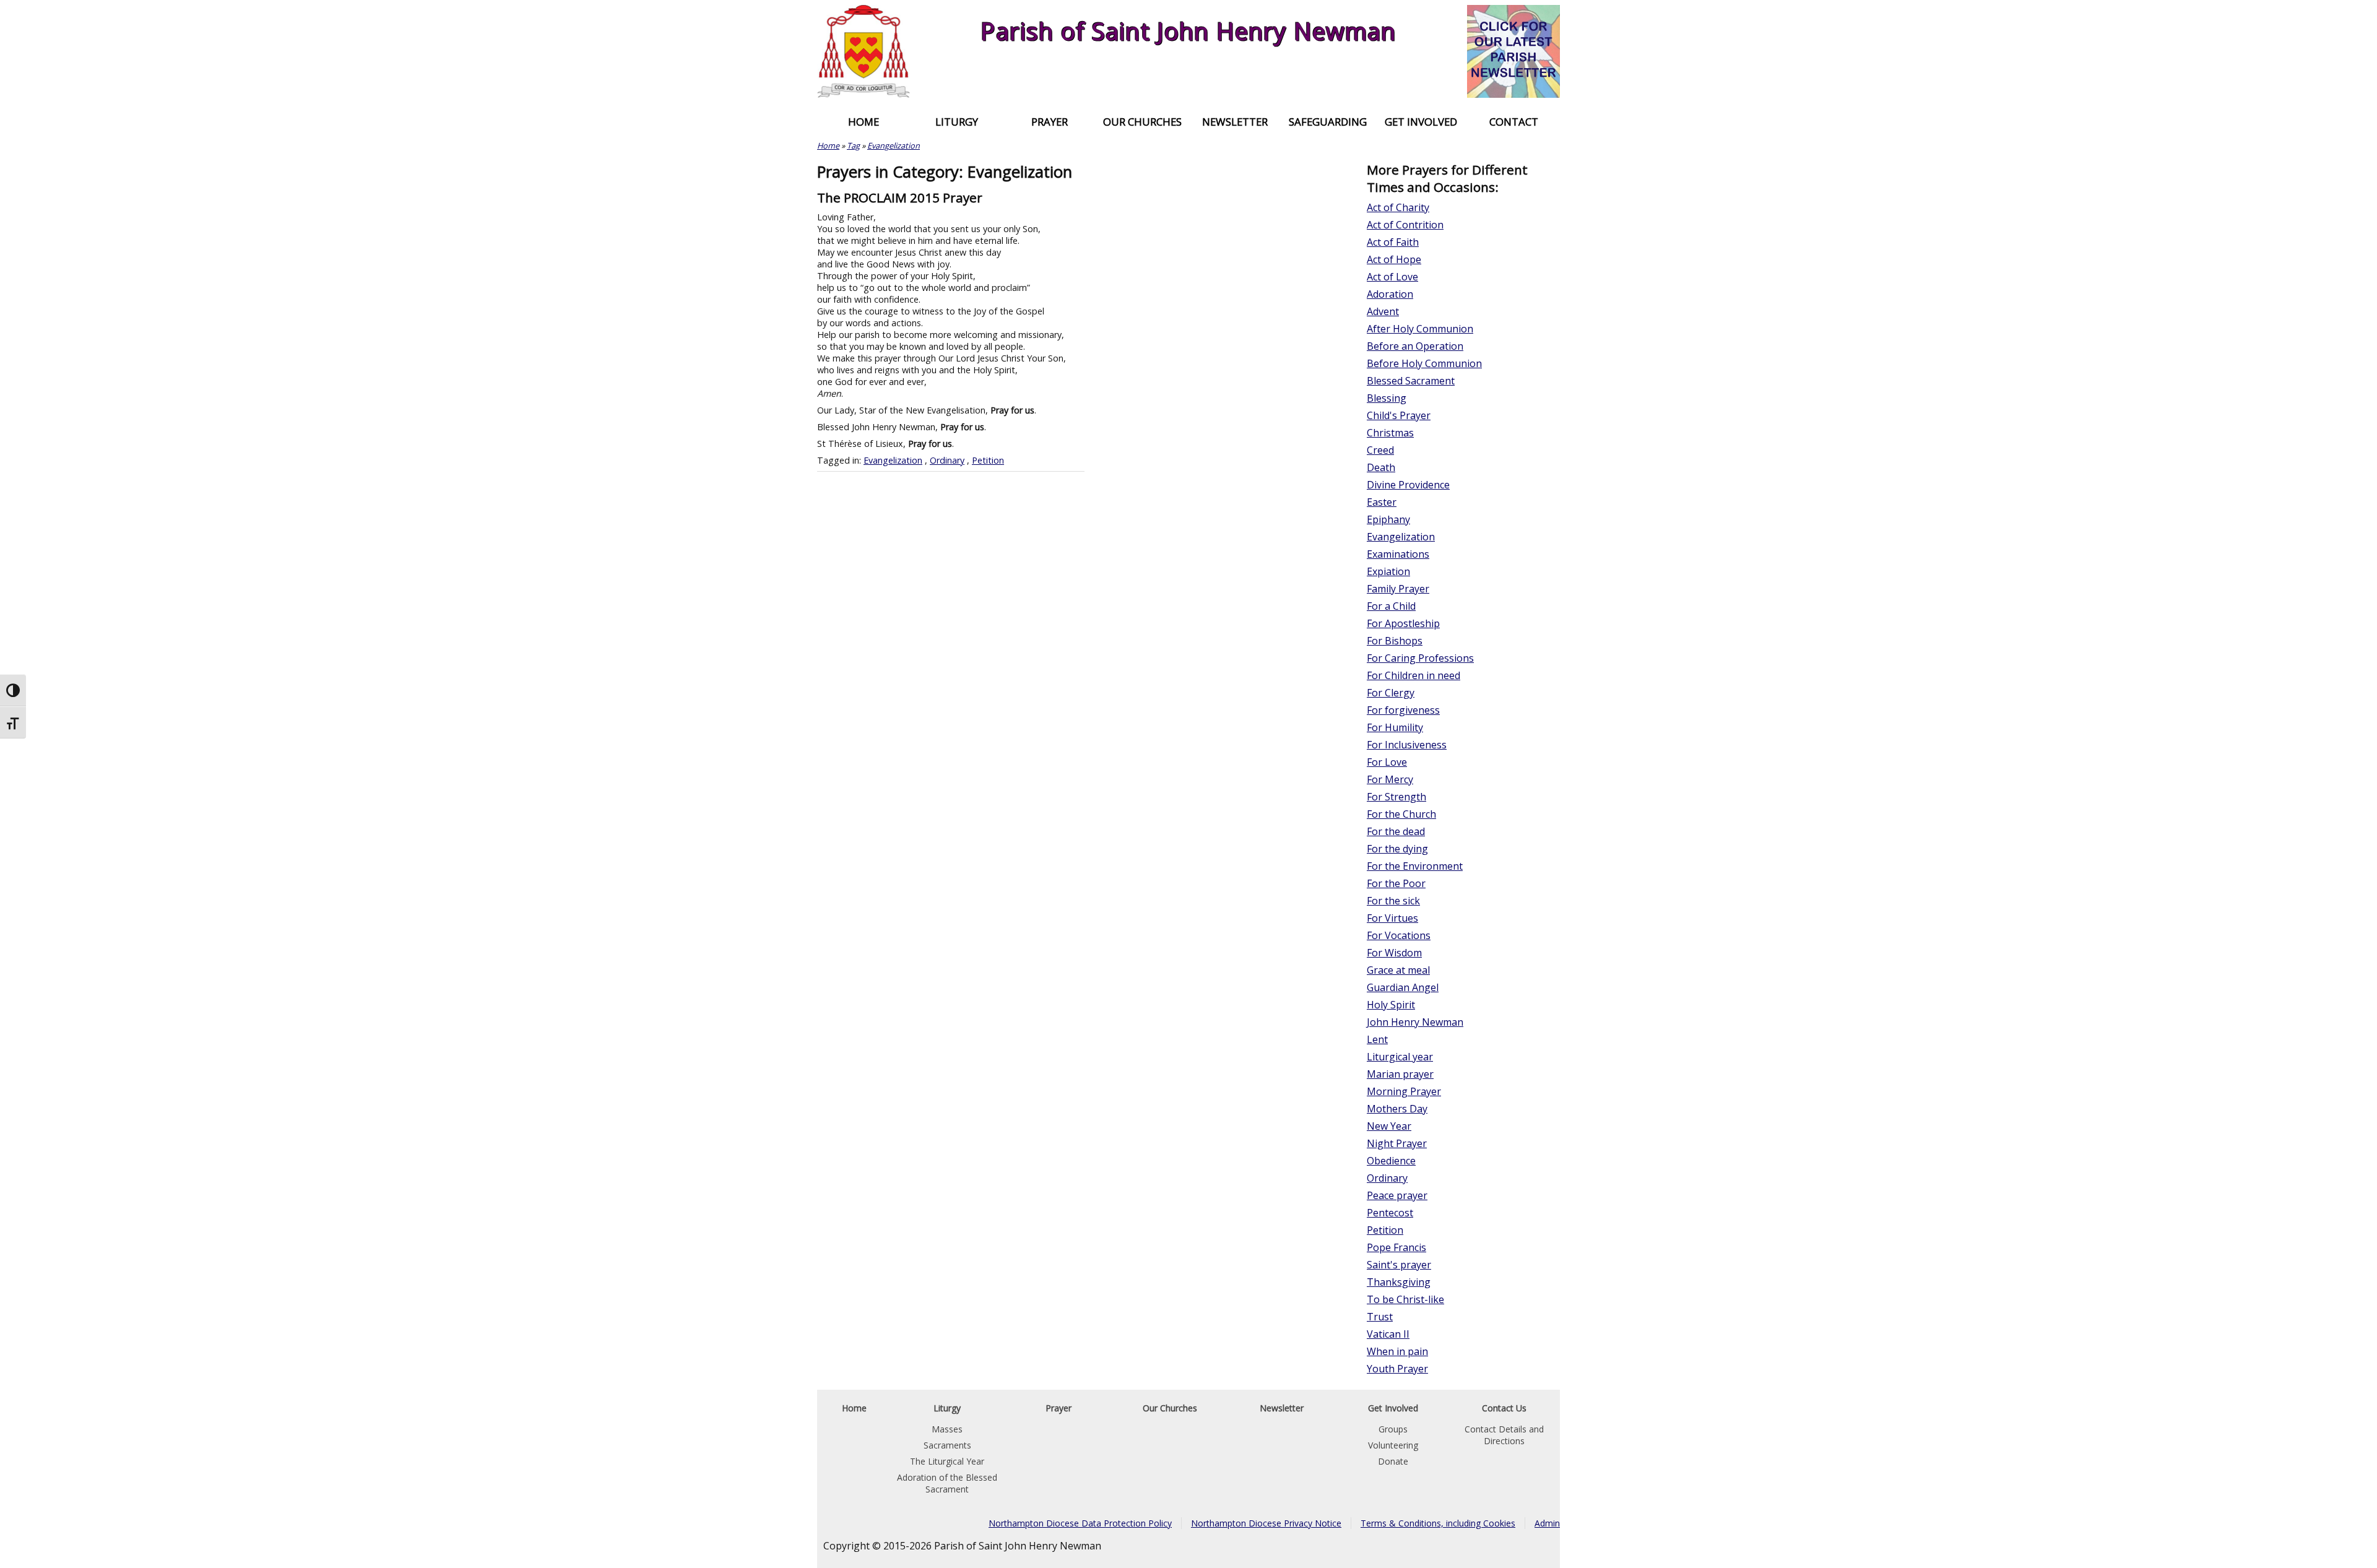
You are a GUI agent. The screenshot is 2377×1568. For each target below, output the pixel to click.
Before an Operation (1415, 346)
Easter (1382, 502)
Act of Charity (1398, 207)
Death (1381, 467)
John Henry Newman (1415, 1022)
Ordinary (947, 460)
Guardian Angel (1403, 987)
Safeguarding (1328, 122)
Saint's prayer (1399, 1265)
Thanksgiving (1399, 1282)
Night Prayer (1397, 1143)
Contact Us (1504, 1408)
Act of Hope (1394, 259)
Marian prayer (1400, 1074)
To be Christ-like (1405, 1299)
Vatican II (1388, 1334)
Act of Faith (1393, 242)
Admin (1547, 1523)
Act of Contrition (1405, 225)
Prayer (1050, 122)
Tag (853, 145)
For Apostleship (1403, 623)
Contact (1514, 122)
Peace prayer (1397, 1195)
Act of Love (1392, 277)
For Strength (1396, 797)
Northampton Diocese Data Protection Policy (1080, 1523)
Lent (1377, 1039)
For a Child (1391, 606)
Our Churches (1142, 122)
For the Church (1401, 814)
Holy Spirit (1391, 1005)
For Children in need (1414, 675)
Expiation (1388, 571)
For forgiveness (1403, 710)
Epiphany (1388, 519)
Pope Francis (1396, 1247)
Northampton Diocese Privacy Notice (1266, 1523)
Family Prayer (1398, 589)
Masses (947, 1429)
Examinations (1398, 554)
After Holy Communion (1420, 329)
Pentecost (1390, 1213)
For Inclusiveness (1407, 745)
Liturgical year (1400, 1057)
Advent (1383, 311)
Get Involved (1421, 122)
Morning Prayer (1404, 1091)
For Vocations (1399, 935)
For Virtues (1392, 918)
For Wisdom (1394, 953)
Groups (1393, 1429)
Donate (1393, 1461)
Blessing (1387, 398)
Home (864, 122)
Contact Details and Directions (1504, 1435)
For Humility (1395, 727)
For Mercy (1390, 779)
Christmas (1390, 433)
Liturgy (957, 122)
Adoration (1390, 294)
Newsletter (1235, 122)
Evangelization (894, 145)
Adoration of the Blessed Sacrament (947, 1483)
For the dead (1396, 831)
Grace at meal (1398, 970)
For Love (1387, 762)
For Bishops (1395, 641)
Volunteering (1393, 1445)
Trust (1380, 1317)
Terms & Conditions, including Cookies (1438, 1523)
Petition (988, 460)
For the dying (1397, 849)
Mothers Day (1397, 1109)
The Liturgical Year (947, 1461)
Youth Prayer (1397, 1369)
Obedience (1391, 1161)
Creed (1380, 450)
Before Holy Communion (1424, 363)
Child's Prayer (1399, 415)
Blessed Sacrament (1411, 381)
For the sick (1393, 901)
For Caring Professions (1420, 658)
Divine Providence (1408, 485)
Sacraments (947, 1445)
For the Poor (1396, 883)
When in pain (1397, 1351)
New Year (1389, 1126)
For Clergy (1391, 693)
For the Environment (1415, 866)
